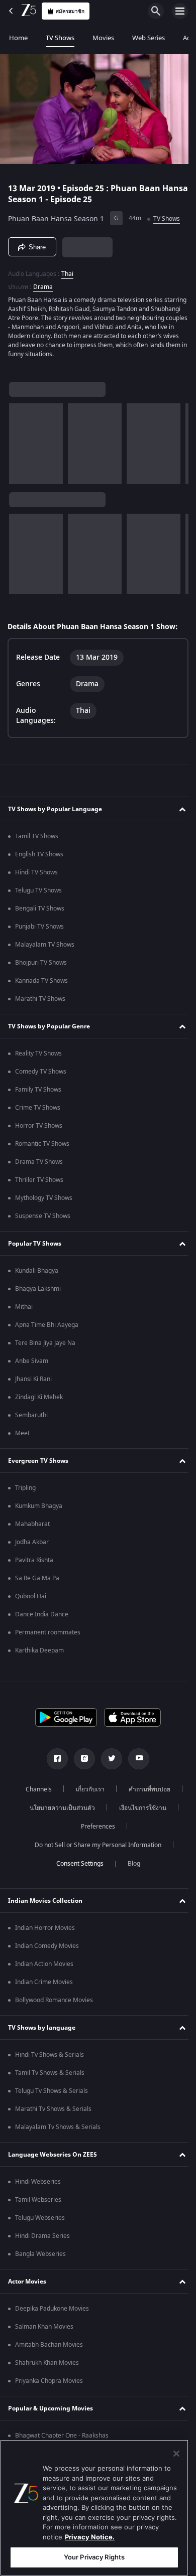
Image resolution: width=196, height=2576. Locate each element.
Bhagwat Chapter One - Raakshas (62, 2439)
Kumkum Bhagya (39, 1509)
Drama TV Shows (39, 1165)
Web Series (149, 38)
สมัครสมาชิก (70, 11)
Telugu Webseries (40, 2221)
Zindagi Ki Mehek (39, 1400)
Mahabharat (32, 1527)
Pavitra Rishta (34, 1563)
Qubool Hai (31, 1599)
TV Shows (60, 38)
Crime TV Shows (38, 1111)
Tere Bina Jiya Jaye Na (45, 1346)
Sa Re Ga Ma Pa (37, 1581)
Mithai (24, 1310)
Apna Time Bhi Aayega (47, 1328)
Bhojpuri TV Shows (41, 966)
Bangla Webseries (40, 2257)
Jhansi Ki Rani (33, 1382)
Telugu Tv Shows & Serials (52, 2094)
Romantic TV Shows (42, 1147)
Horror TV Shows (39, 1129)
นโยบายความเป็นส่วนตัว (59, 1811)
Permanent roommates (48, 1635)
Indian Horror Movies (45, 1931)
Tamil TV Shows (37, 839)
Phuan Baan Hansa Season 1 (56, 214)
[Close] (176, 2454)
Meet (22, 1436)
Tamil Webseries (38, 2203)
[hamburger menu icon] (180, 11)
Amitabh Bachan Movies (49, 2348)
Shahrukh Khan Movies (47, 2366)
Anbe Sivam (32, 1364)
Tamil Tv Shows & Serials (50, 2076)
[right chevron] (20, 439)
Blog (130, 1867)
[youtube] (135, 1762)
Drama (43, 283)
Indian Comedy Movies (47, 1949)
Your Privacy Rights (94, 2557)
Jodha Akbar (32, 1545)
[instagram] (81, 1762)
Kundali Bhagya (37, 1274)
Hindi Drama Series (42, 2239)
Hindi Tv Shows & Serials (50, 2058)
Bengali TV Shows (40, 912)
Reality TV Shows (38, 1056)
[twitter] (108, 1762)
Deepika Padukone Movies (52, 2312)
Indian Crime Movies (44, 1985)
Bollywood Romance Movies (54, 2003)
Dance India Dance (42, 1617)
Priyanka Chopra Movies (49, 2384)
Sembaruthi (31, 1418)
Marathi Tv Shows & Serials (53, 2112)
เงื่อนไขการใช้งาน (139, 1811)
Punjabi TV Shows (39, 930)
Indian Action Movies (44, 1967)
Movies (103, 38)
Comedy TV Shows (41, 1075)
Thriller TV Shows (39, 1183)
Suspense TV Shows (43, 1219)
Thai (67, 270)
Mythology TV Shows (44, 1201)
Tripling (25, 1491)
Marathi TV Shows (40, 1002)
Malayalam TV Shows (45, 948)
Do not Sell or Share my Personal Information (94, 1848)
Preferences (94, 1830)
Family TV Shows (38, 1093)
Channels (35, 1792)
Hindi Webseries (38, 2185)
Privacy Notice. (90, 2537)
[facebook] (54, 1762)
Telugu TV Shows (38, 893)
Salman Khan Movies (44, 2330)
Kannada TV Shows (41, 984)
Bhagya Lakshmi (38, 1292)
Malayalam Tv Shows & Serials (58, 2130)
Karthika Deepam (39, 1653)
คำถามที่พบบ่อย (146, 1792)
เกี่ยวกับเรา (87, 1792)
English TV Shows (39, 857)
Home (18, 38)
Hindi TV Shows (36, 875)
